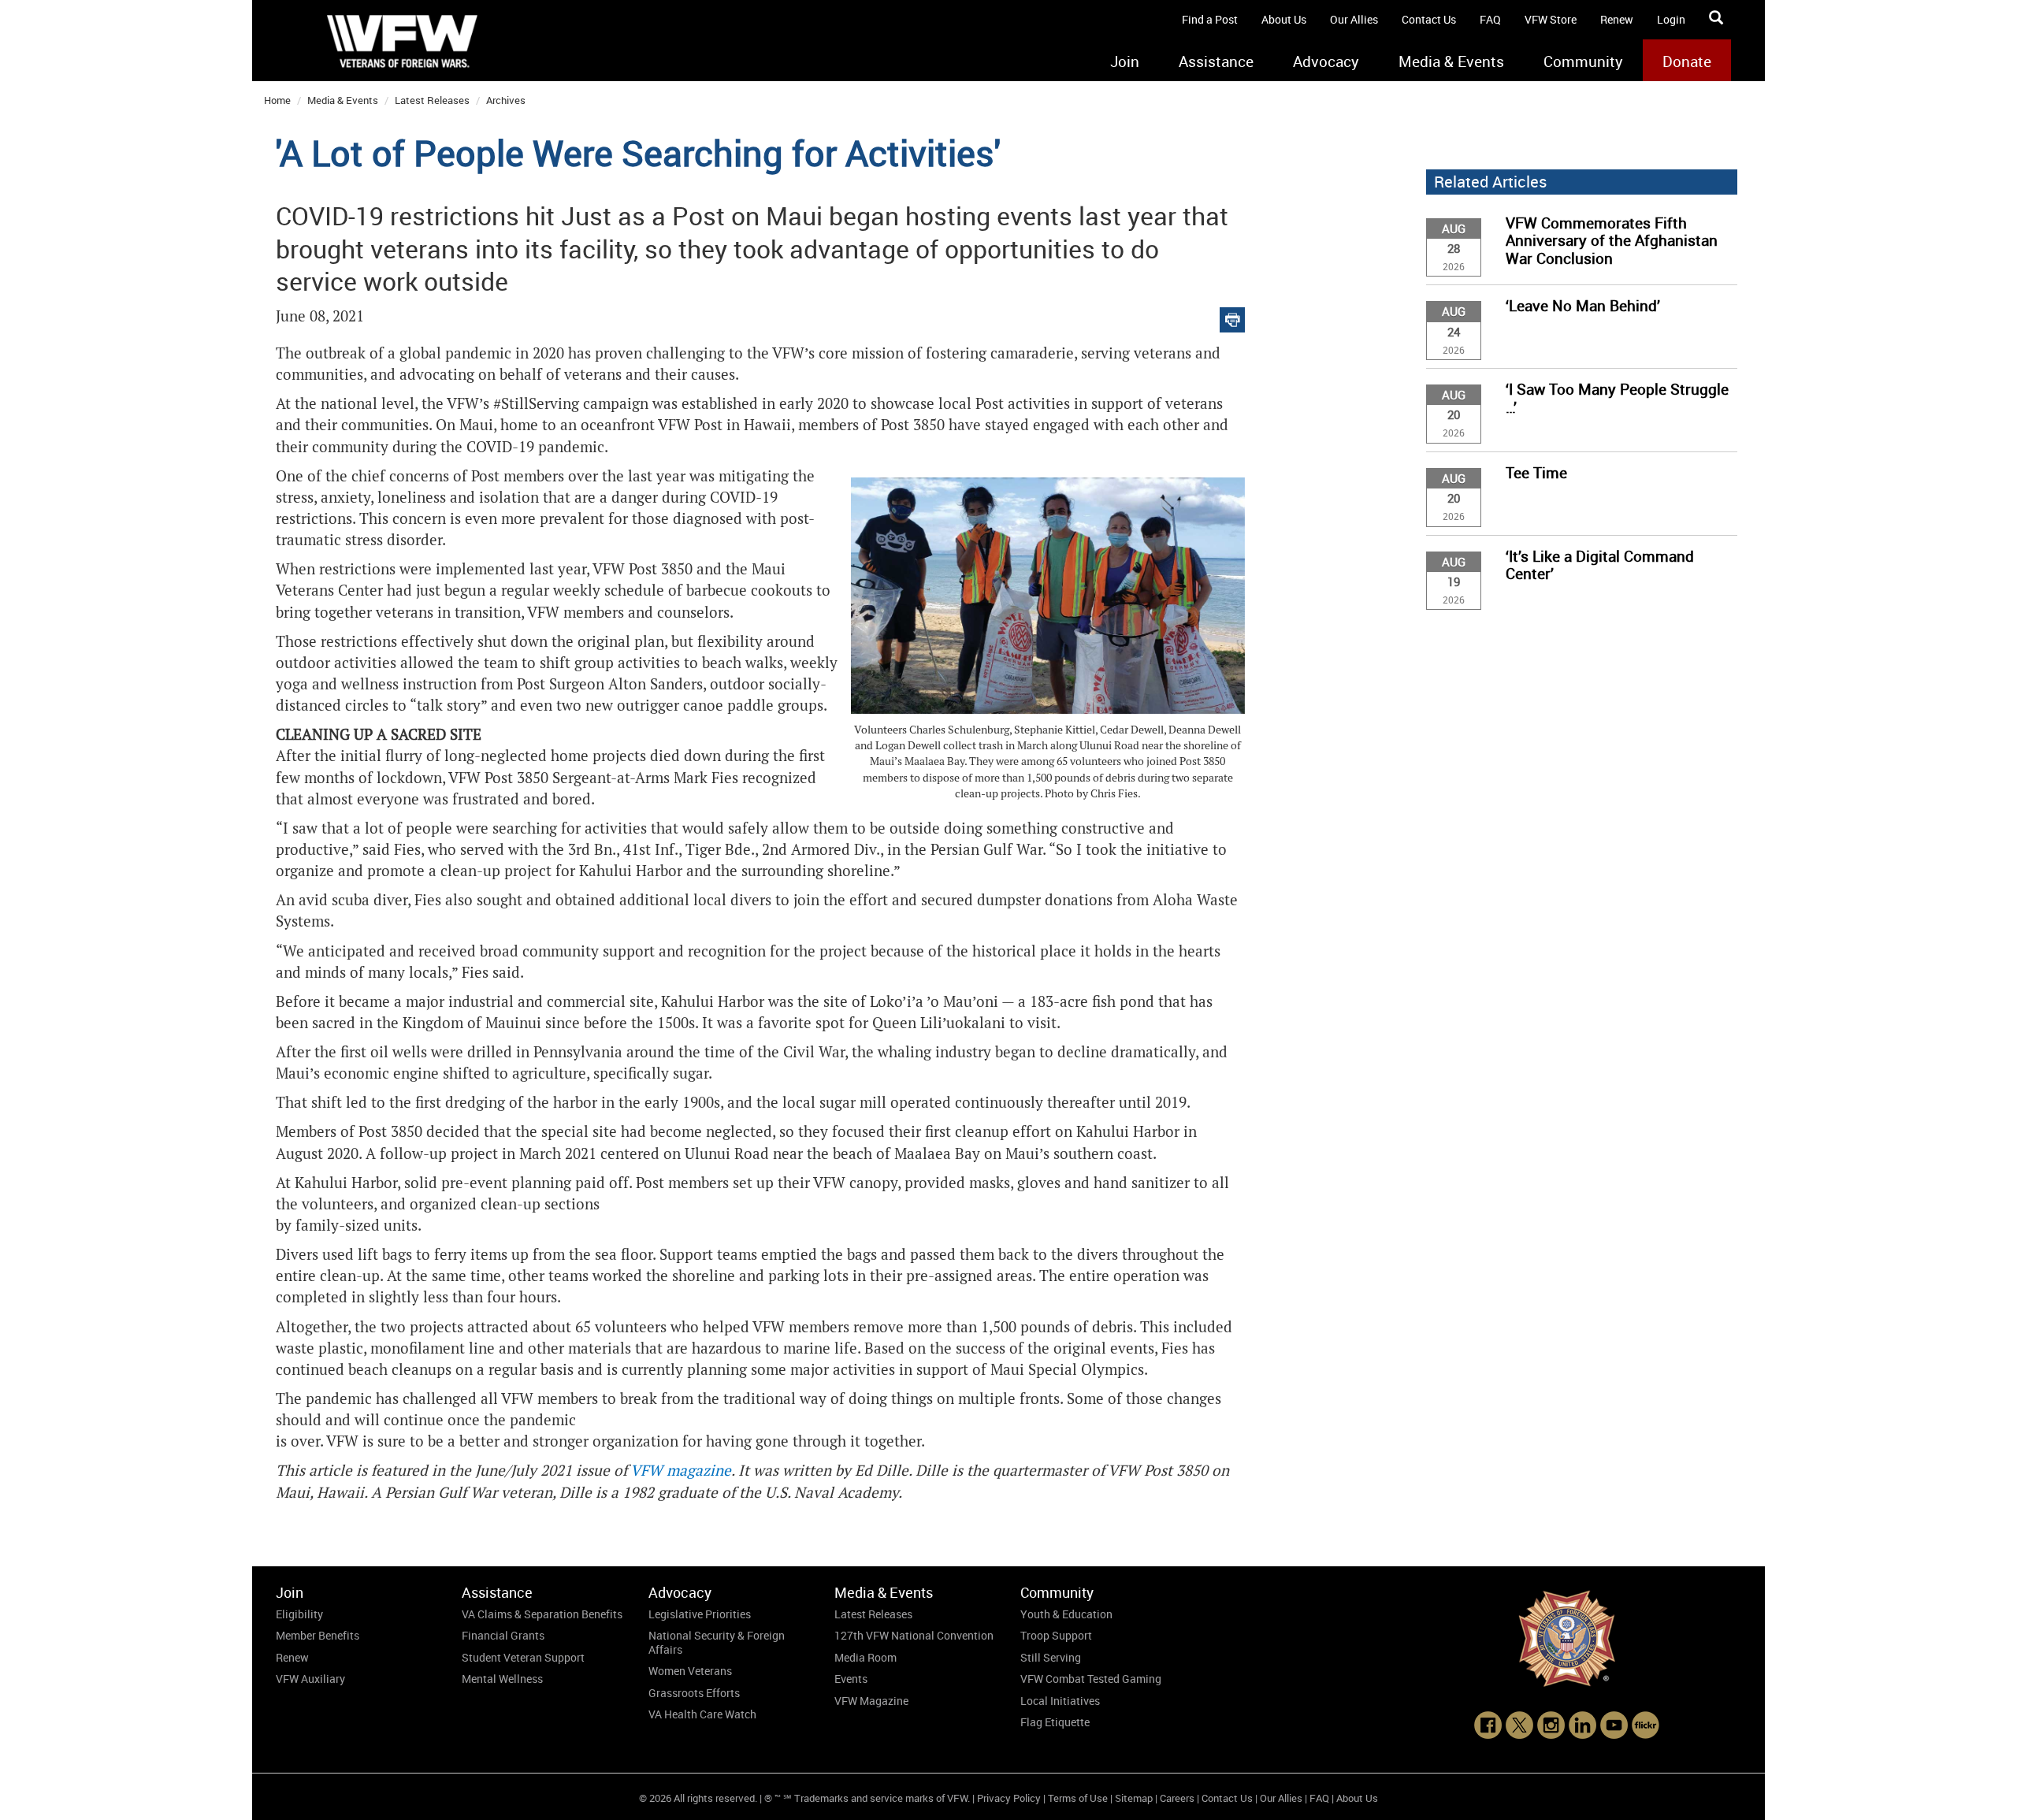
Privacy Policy (1009, 1798)
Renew (1617, 19)
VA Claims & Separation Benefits (542, 1614)
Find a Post (1210, 19)
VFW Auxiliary (310, 1679)
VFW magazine (681, 1471)
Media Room (865, 1657)
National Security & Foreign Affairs (717, 1642)
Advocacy (1326, 61)
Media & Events (1451, 61)
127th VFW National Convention (914, 1635)
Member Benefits (318, 1635)
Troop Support (1056, 1635)
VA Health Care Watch (702, 1714)
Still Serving (1051, 1657)
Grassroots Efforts (694, 1693)
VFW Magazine (871, 1701)
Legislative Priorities (700, 1614)
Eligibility (299, 1614)
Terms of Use (1078, 1798)
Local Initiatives (1060, 1701)
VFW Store (1551, 19)
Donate (1687, 61)
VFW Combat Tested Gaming (1091, 1679)
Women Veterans (690, 1671)
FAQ (1490, 19)
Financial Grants (503, 1635)
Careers (1177, 1798)
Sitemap (1134, 1798)
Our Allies (1354, 19)
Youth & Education (1066, 1614)
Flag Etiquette (1055, 1722)
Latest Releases (432, 100)
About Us (1284, 19)
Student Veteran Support (523, 1657)
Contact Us (1429, 19)
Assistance (1216, 61)
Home (277, 100)
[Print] (1232, 316)
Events (851, 1679)
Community (1583, 61)
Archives (506, 100)
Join (1125, 61)
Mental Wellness (502, 1679)
